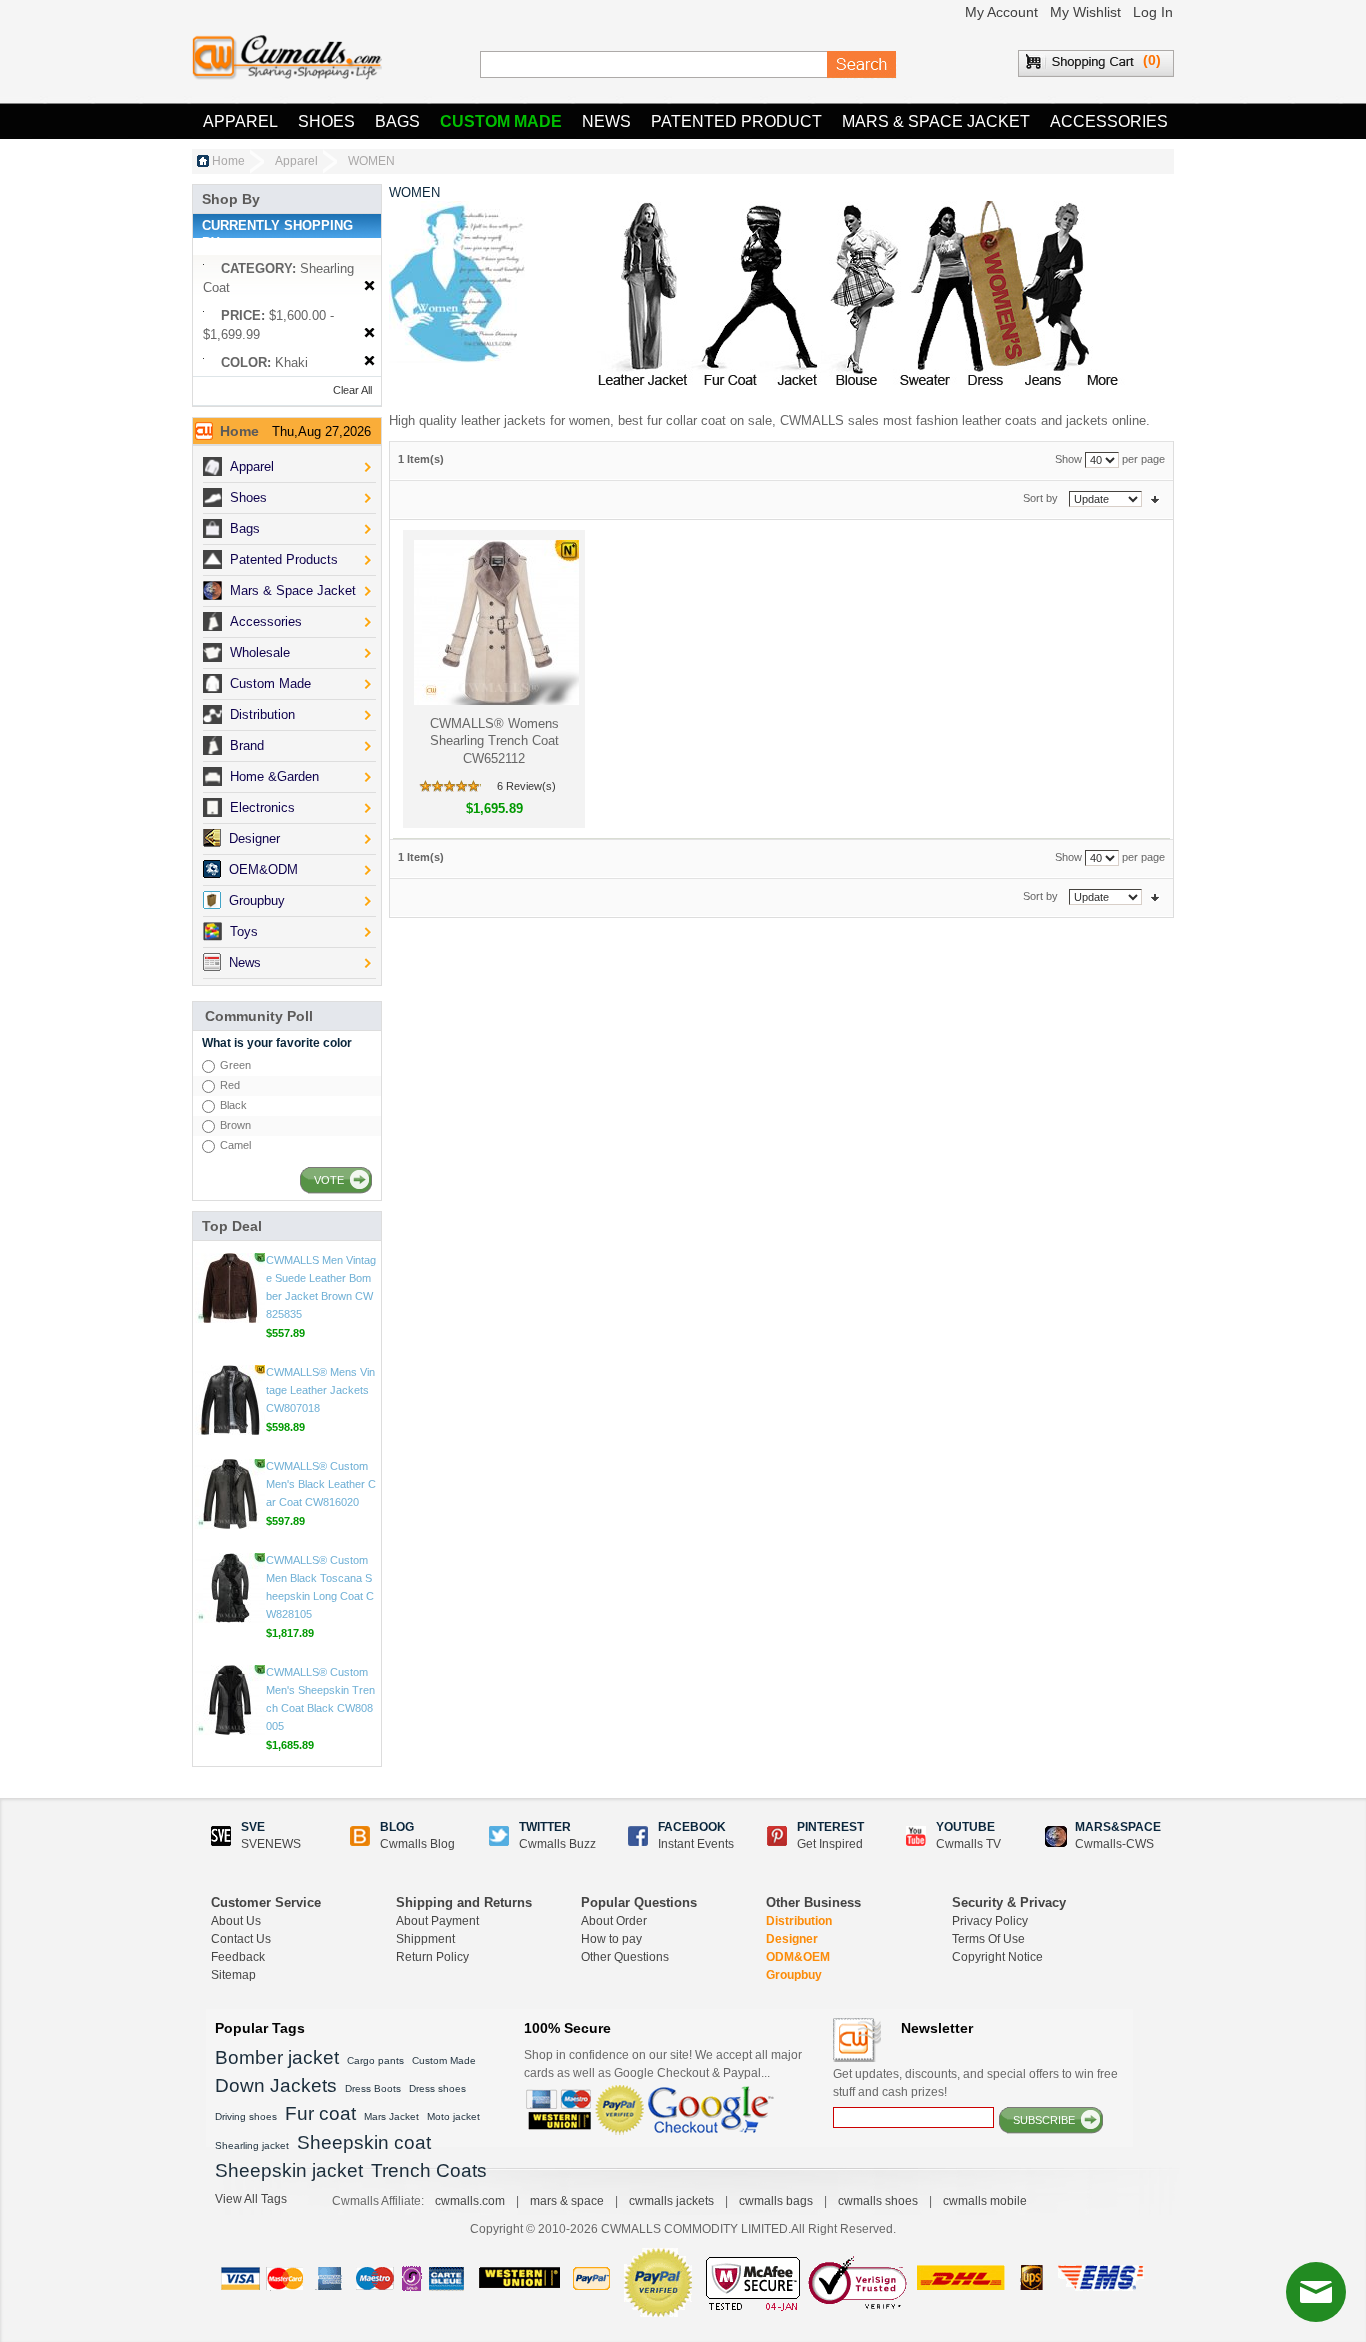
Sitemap (233, 1975)
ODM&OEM (798, 1957)
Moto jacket (453, 2116)
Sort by (1040, 498)
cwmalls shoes (878, 2201)
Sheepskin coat (364, 2142)
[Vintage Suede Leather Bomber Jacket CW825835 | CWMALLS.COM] (230, 1396)
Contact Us (241, 1939)
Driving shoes (246, 2116)
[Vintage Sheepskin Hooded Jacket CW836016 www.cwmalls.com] (230, 1284)
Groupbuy (794, 1975)
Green (235, 1065)
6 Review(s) (526, 786)
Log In (1153, 12)
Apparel (240, 121)
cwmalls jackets (671, 2201)
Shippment (425, 1939)
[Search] (862, 65)
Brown (235, 1125)
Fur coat (320, 2113)
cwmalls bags (776, 2201)
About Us (236, 1921)
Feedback (238, 1957)
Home (228, 161)
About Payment (437, 1921)
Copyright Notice (997, 1957)
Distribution (799, 1921)
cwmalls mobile (985, 2201)
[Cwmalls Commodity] (287, 57)
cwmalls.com (470, 2201)
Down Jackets (276, 2085)
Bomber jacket (277, 2057)
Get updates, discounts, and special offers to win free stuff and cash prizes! (975, 2083)
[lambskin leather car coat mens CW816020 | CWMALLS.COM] (230, 1602)
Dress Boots (373, 2088)
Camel (235, 1145)
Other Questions (625, 1957)
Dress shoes (437, 2088)
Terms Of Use (988, 1939)
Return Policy (432, 1957)
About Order (614, 1921)
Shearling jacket (252, 2145)
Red (230, 1085)
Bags (397, 121)
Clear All (352, 390)
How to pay (611, 1939)
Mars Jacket (391, 2116)
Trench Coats (429, 2170)
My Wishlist (1085, 12)
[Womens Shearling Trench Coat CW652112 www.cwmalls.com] (494, 622)
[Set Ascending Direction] (1155, 498)
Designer (792, 1939)
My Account (1001, 12)
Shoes (326, 121)
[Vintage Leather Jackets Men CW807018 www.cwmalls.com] (230, 1508)
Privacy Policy (990, 1921)
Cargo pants (375, 2060)
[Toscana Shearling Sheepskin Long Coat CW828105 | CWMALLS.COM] (230, 1696)
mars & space (567, 2201)
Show (1068, 459)
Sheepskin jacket (289, 2170)
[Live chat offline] (1316, 2292)
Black (233, 1105)
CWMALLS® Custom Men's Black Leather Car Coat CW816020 (321, 1592)
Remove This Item (369, 286)
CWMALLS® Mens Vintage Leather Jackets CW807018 (320, 1498)
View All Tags (251, 2199)
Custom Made (501, 121)
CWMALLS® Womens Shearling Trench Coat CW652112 (494, 741)
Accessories (1109, 121)
